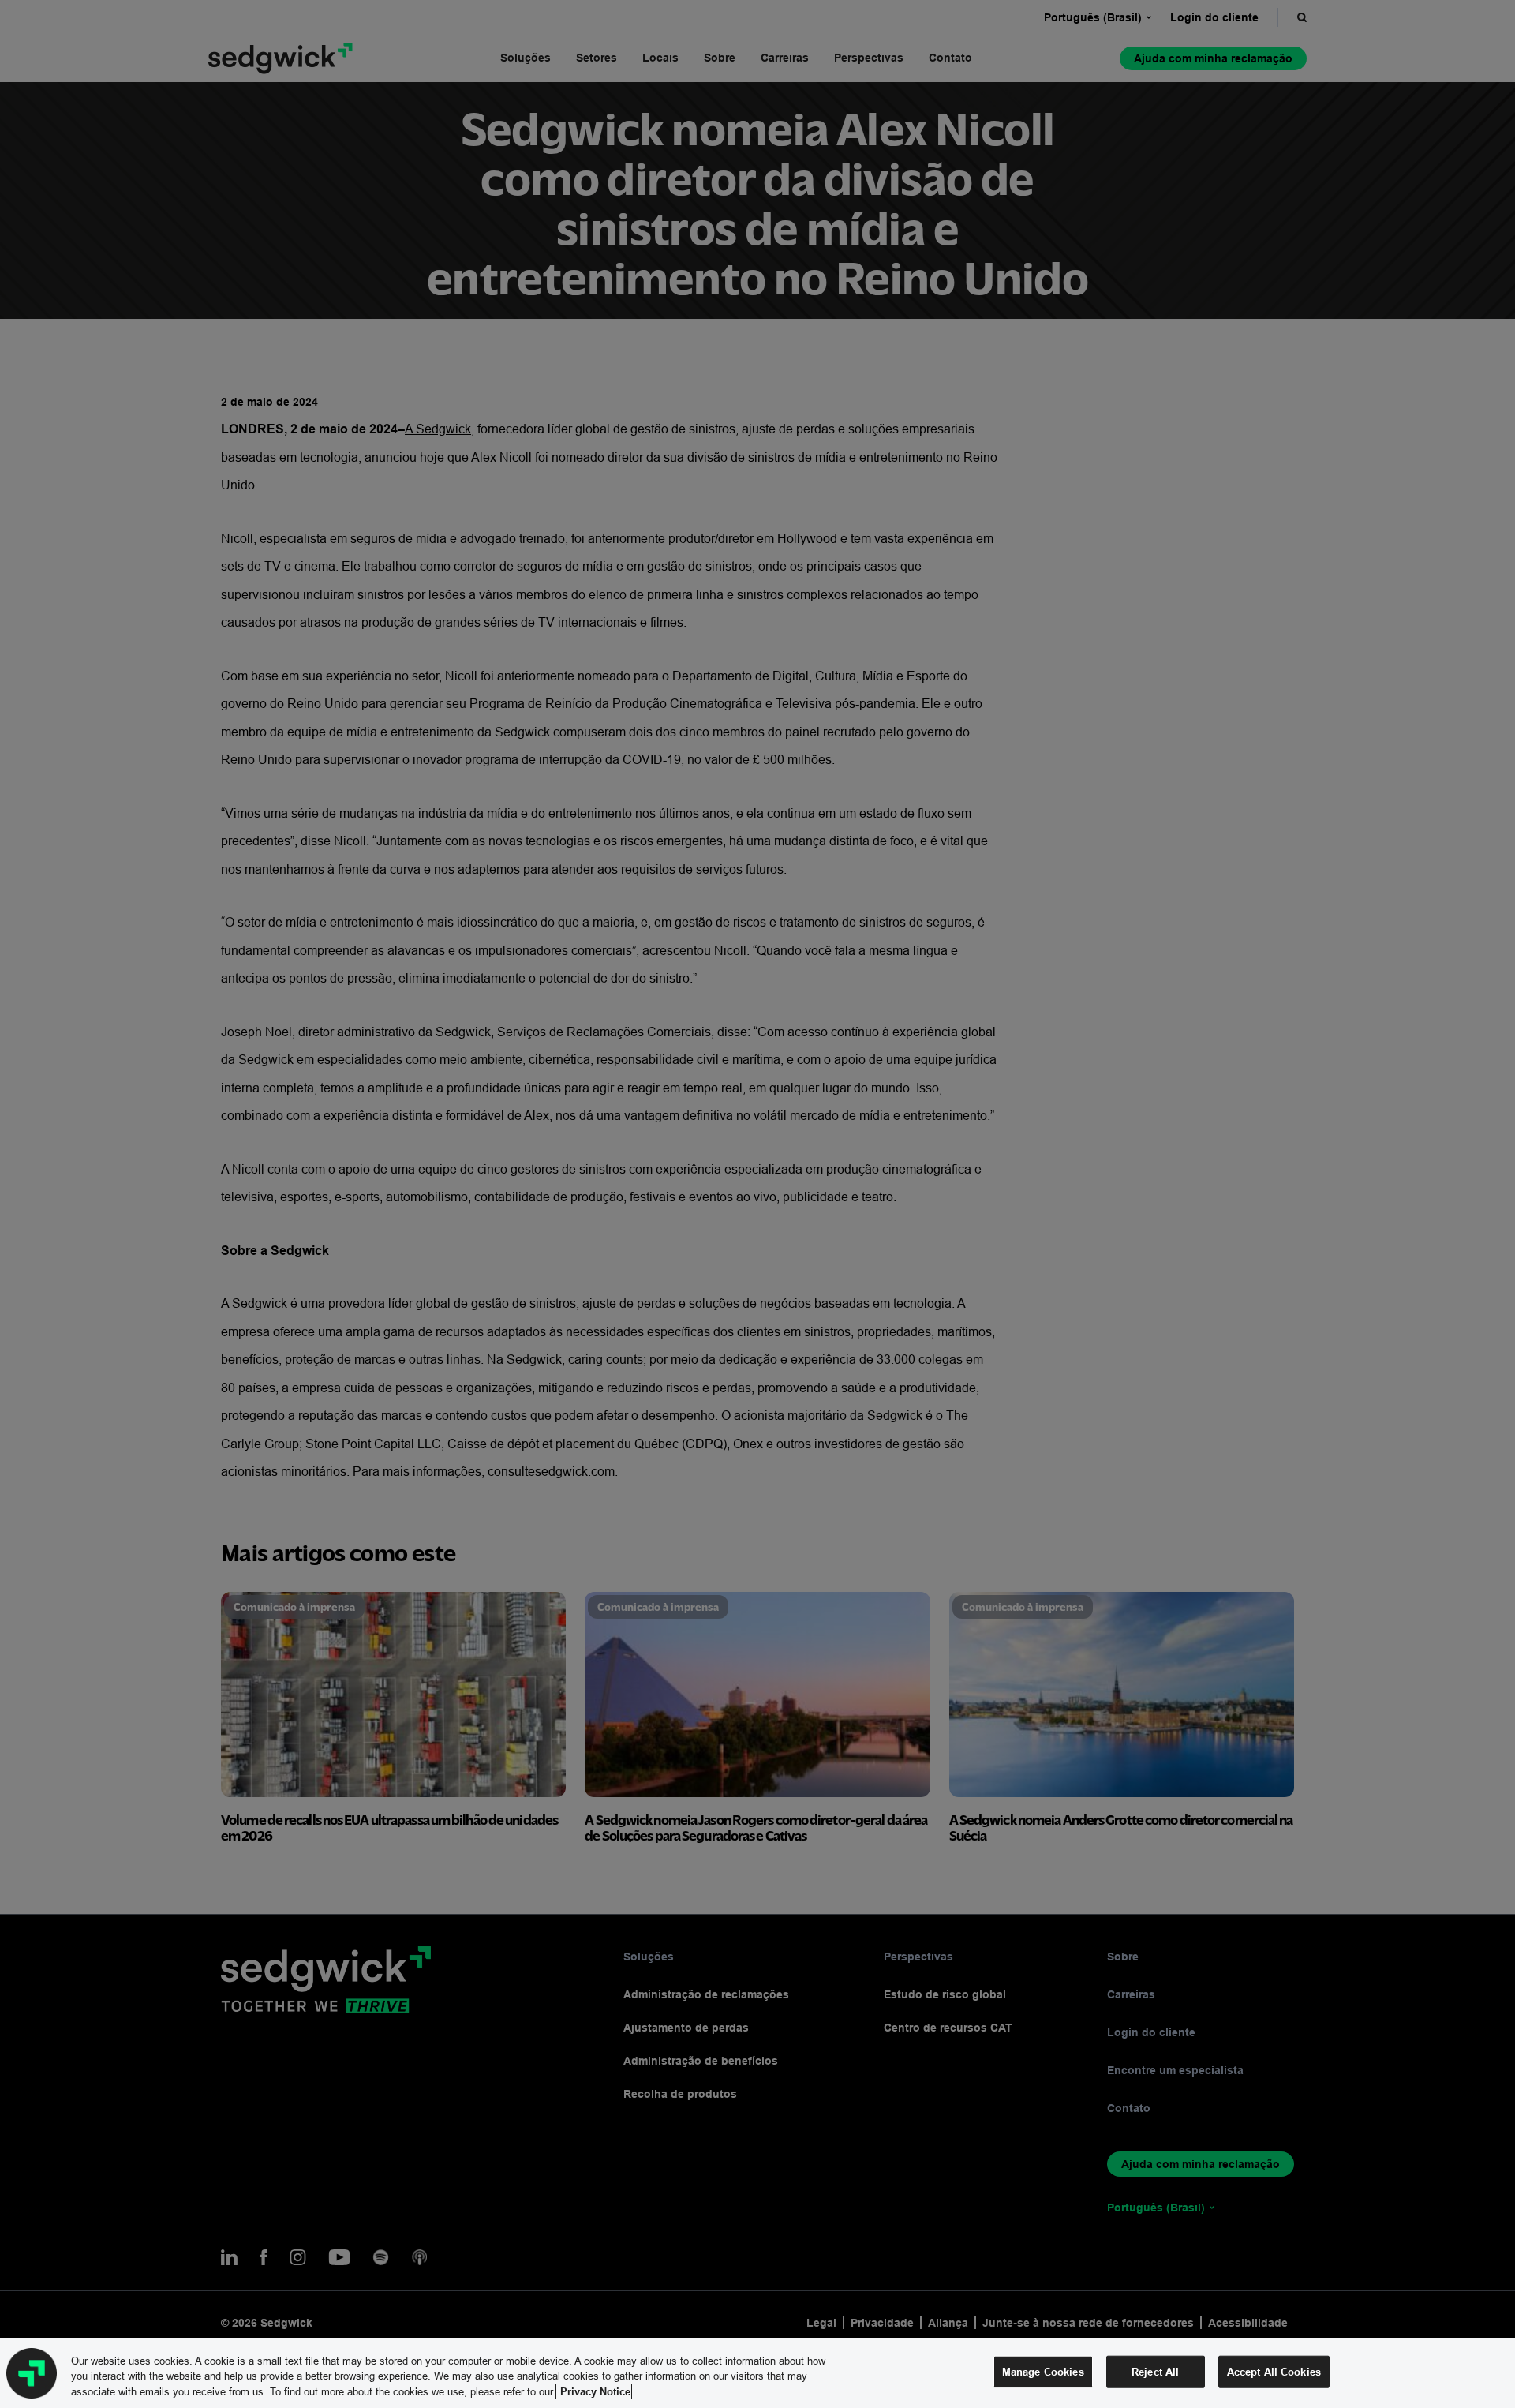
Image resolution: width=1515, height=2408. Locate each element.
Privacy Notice (594, 2391)
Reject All (1155, 2371)
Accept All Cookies (1274, 2371)
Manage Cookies (1043, 2371)
